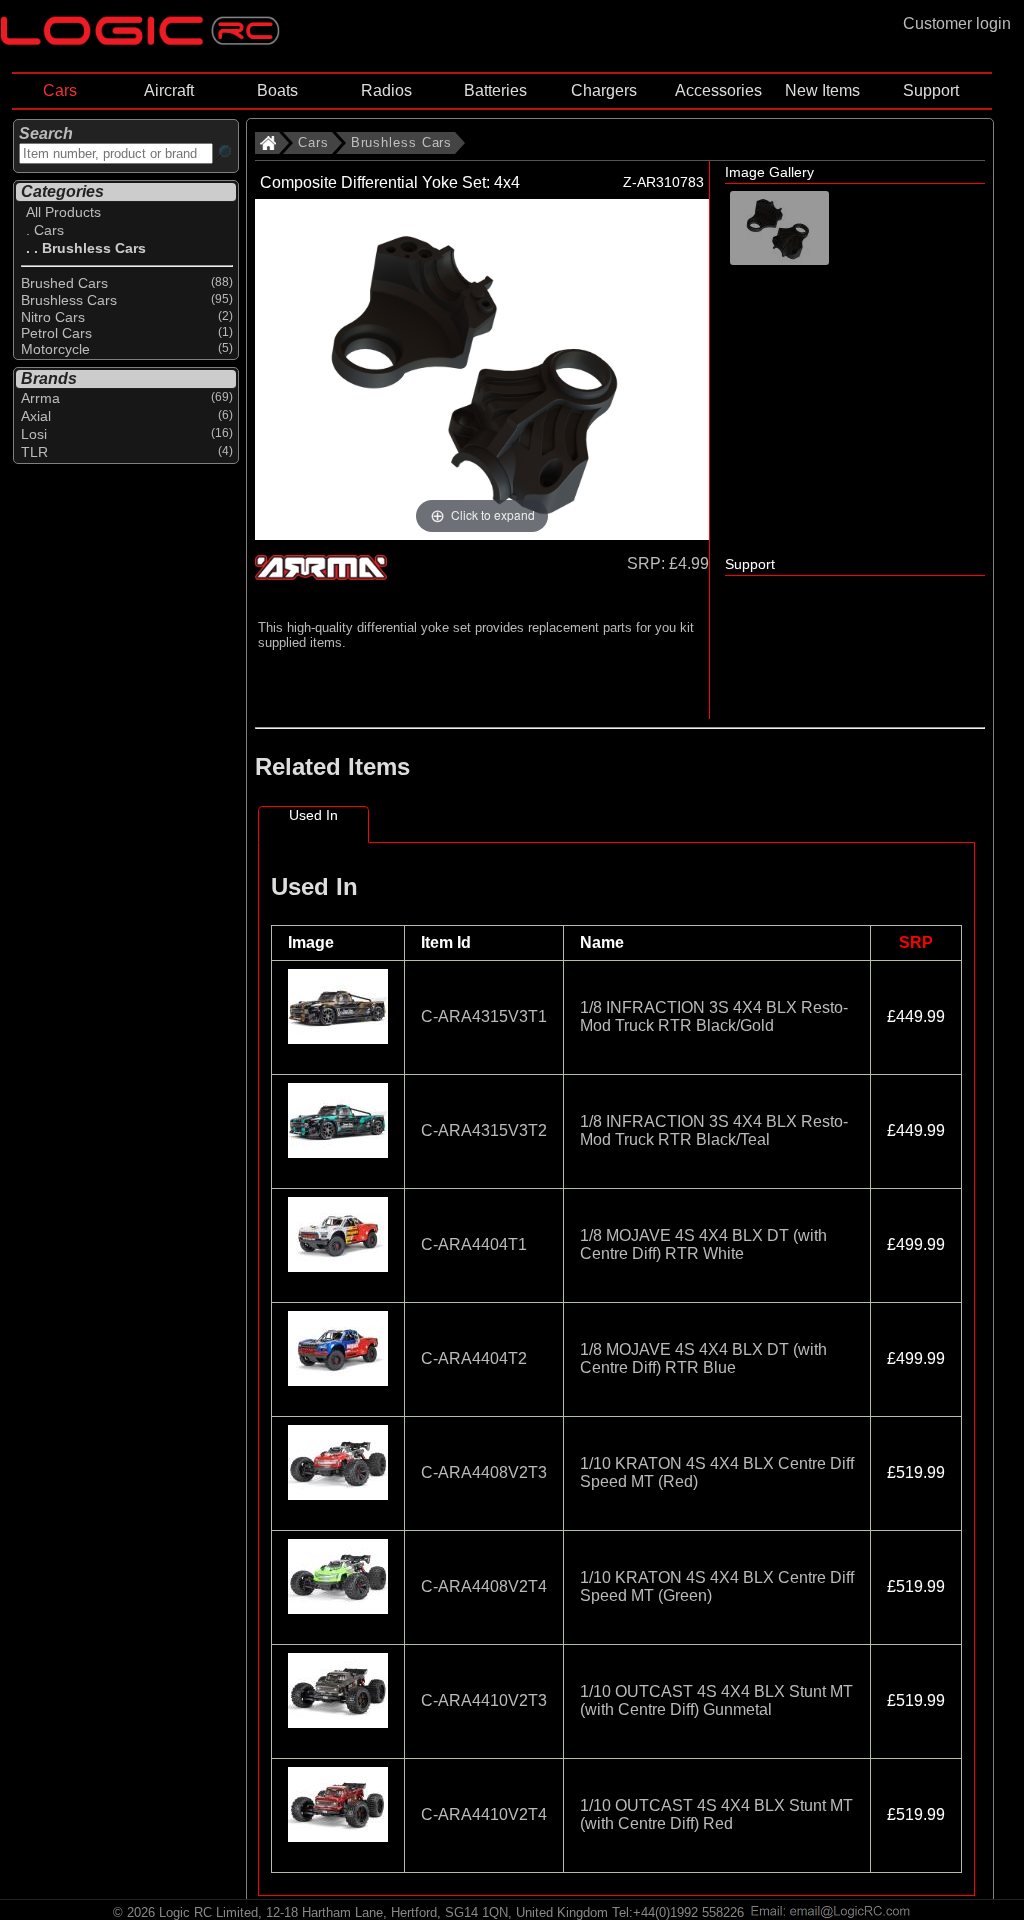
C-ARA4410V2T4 (484, 1814)
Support (931, 90)
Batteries (495, 90)
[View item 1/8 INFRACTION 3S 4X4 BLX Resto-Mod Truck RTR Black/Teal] (338, 1161)
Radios (386, 90)
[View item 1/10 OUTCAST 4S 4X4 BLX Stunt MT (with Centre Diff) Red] (338, 1845)
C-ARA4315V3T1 (484, 1016)
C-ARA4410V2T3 (484, 1700)
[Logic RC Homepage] (140, 40)
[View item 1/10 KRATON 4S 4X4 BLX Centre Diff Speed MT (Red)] (338, 1503)
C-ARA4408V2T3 (484, 1472)
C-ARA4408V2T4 (484, 1586)
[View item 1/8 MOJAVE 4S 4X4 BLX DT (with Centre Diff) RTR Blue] (338, 1389)
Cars (60, 90)
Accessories (718, 90)
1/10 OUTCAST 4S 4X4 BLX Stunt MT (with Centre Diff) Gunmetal (716, 1700)
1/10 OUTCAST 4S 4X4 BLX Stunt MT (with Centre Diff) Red (716, 1814)
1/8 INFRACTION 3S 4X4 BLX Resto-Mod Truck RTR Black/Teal (714, 1130)
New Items (822, 90)
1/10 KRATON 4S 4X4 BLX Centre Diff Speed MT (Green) (717, 1586)
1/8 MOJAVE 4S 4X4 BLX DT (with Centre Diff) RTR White (703, 1244)
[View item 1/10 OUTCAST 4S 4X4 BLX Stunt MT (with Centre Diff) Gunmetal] (338, 1731)
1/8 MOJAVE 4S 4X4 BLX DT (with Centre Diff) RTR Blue (703, 1358)
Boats (277, 90)
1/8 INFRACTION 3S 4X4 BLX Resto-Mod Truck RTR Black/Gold (714, 1016)
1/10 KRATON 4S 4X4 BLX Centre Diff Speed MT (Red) (717, 1472)
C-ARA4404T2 (474, 1358)
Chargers (604, 90)
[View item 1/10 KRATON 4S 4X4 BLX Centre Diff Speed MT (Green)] (338, 1617)
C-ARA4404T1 (474, 1244)
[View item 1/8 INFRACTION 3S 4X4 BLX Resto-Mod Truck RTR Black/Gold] (338, 1047)
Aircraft (169, 90)
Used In (313, 815)
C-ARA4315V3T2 (484, 1130)
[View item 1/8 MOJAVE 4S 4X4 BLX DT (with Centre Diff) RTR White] (338, 1275)
